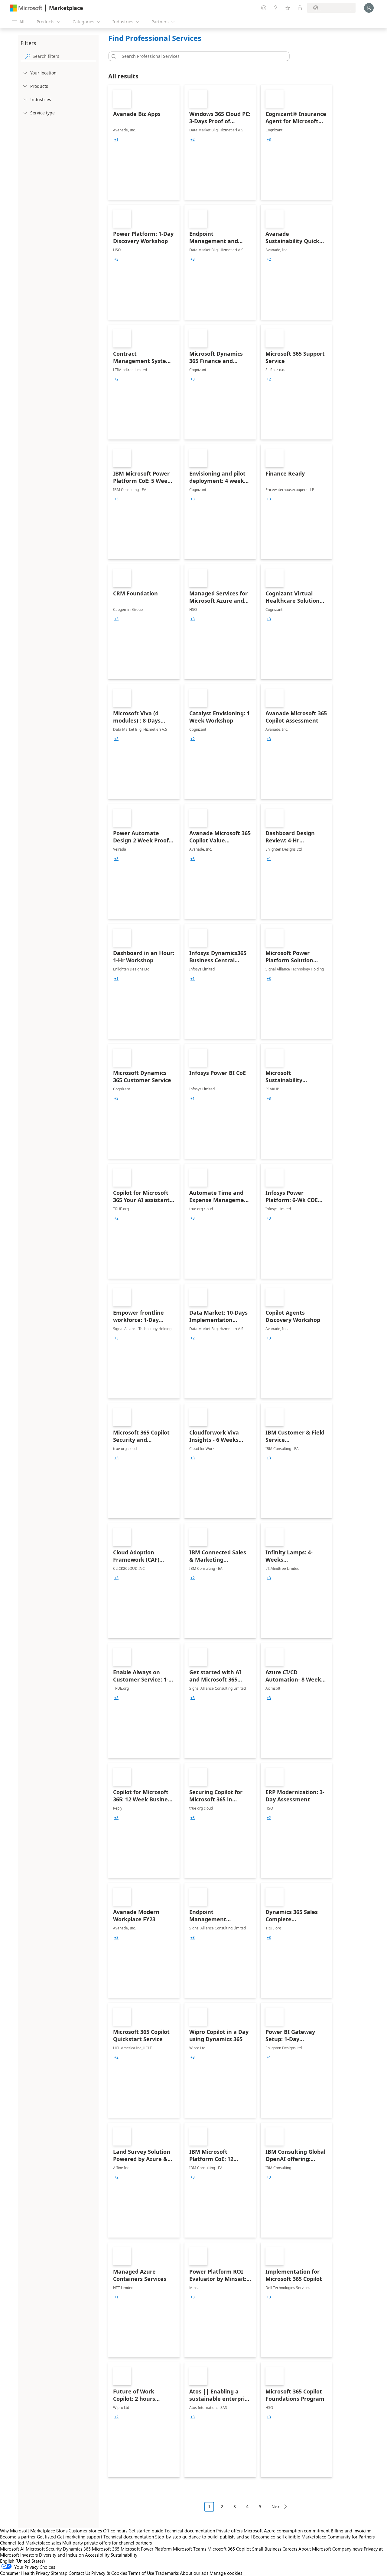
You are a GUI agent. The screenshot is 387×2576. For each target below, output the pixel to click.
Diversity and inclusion (61, 2555)
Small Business (267, 2549)
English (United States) (23, 2561)
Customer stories (85, 2531)
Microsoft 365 (106, 2549)
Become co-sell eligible (277, 2537)
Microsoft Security (44, 2549)
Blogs (62, 2531)
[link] (144, 142)
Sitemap (59, 2573)
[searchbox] (64, 56)
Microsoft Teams (190, 2549)
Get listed (46, 2537)
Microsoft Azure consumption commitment (287, 2531)
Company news (347, 2549)
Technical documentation (190, 2531)
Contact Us (79, 2573)
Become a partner (18, 2537)
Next (276, 2507)
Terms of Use (141, 2573)
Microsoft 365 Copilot (229, 2549)
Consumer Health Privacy (25, 2573)
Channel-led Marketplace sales (31, 2543)
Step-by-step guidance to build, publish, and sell (203, 2537)
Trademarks (167, 2573)
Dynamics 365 (77, 2549)
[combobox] (201, 56)
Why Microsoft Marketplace (28, 2531)
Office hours (115, 2531)
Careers (290, 2549)
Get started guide (146, 2531)
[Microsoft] (26, 8)
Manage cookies (226, 2573)
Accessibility (97, 2555)
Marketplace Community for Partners (338, 2537)
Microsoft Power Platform (146, 2549)
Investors (29, 2555)
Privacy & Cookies (109, 2573)
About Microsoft (315, 2549)
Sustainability (124, 2555)
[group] (116, 140)
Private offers (229, 2531)
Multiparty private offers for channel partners (107, 2543)
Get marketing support (80, 2537)
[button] (113, 56)
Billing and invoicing (351, 2531)
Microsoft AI (12, 2549)
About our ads (194, 2573)
